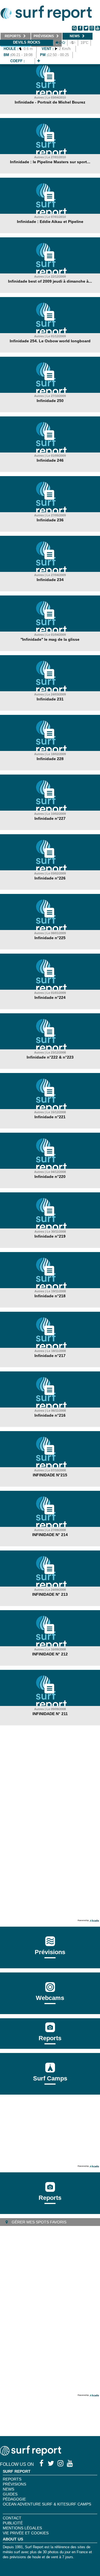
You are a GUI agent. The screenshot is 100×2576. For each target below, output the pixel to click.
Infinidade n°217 (50, 1356)
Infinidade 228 (50, 759)
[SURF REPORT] (31, 2454)
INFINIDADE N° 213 (50, 1594)
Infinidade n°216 (50, 1415)
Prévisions (14, 2484)
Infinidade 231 (50, 699)
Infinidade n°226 (50, 878)
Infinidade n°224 (50, 997)
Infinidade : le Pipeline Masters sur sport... (50, 162)
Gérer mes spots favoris (38, 2222)
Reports (50, 2038)
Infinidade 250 (50, 401)
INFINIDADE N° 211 (50, 1714)
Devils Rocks (27, 42)
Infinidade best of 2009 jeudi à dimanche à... (50, 281)
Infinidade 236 (50, 520)
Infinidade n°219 (50, 1236)
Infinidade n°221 (50, 1117)
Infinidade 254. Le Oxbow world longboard (50, 341)
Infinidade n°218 (50, 1296)
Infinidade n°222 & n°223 (50, 1057)
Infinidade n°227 (50, 818)
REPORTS (12, 2479)
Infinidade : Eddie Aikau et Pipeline (50, 222)
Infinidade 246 (50, 460)
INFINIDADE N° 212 (50, 1654)
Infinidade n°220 (50, 1177)
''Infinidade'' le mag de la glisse (50, 639)
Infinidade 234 (50, 580)
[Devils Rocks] (39, 61)
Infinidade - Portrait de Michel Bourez (50, 102)
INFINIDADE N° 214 (50, 1535)
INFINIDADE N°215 (50, 1475)
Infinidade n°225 (50, 938)
